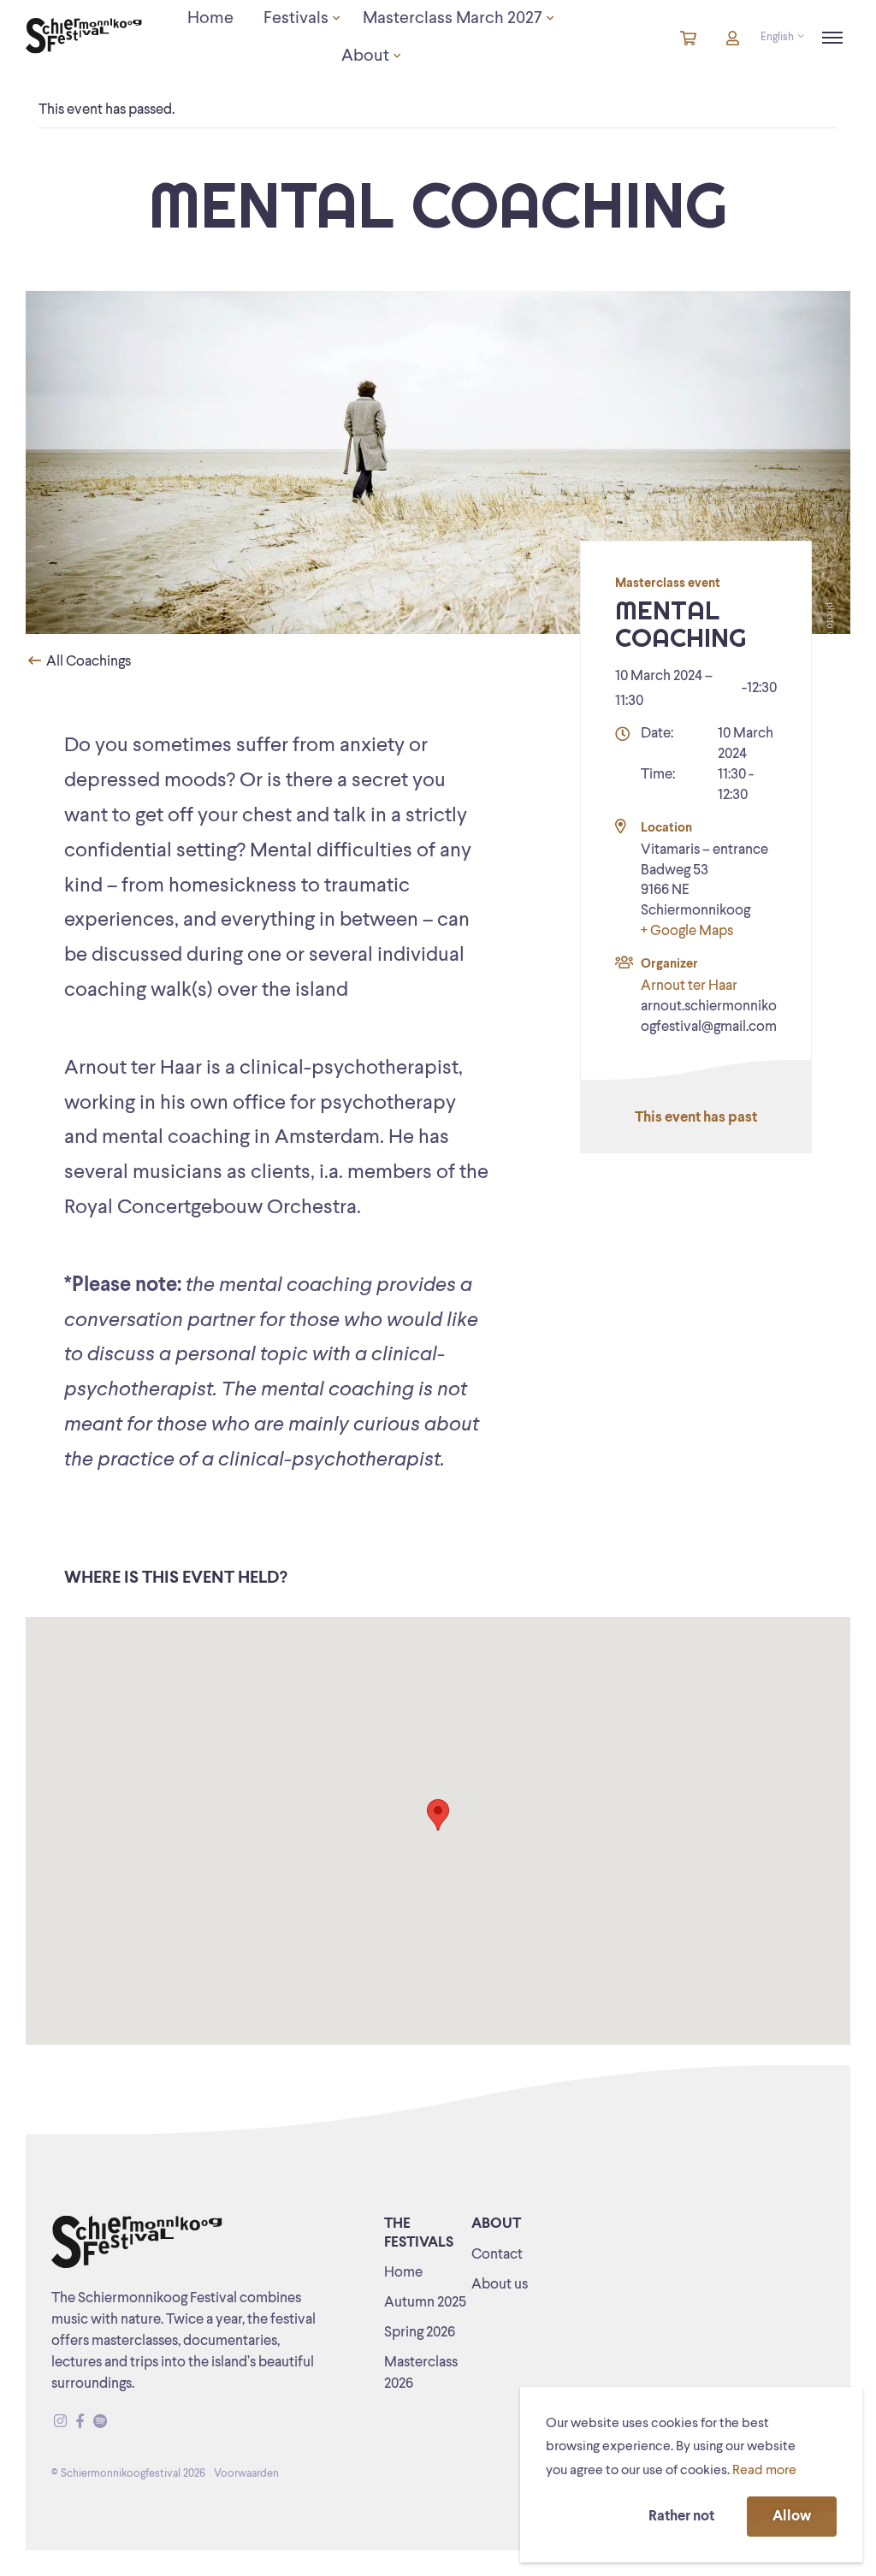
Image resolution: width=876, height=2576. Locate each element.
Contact (497, 2255)
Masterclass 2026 (421, 2373)
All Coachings (87, 662)
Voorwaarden (246, 2474)
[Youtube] (116, 2422)
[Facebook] (80, 2422)
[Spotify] (100, 2422)
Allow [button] (792, 2517)
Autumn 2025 (425, 2303)
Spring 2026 (420, 2333)
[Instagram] (60, 2422)
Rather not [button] (681, 2517)
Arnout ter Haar (689, 986)
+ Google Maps (687, 931)
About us (500, 2285)
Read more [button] (764, 2471)
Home (403, 2273)
